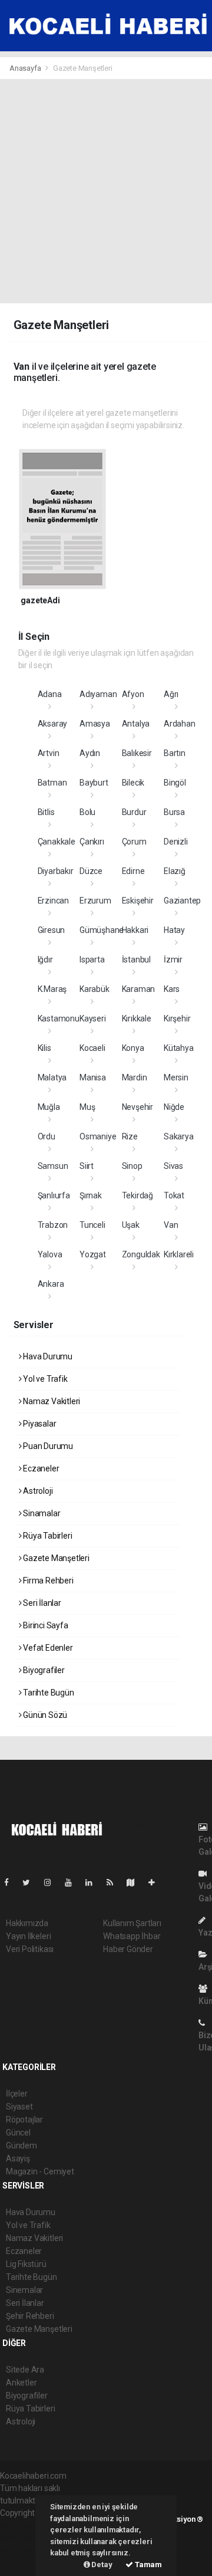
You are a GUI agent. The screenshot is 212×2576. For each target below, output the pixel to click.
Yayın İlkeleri (28, 1936)
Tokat (174, 1195)
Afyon (133, 694)
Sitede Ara (25, 2370)
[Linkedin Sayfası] (94, 1882)
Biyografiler (43, 1670)
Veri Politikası (30, 1949)
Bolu (87, 812)
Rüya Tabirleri (47, 1536)
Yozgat (93, 1254)
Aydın (90, 753)
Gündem (21, 2145)
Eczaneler (40, 1468)
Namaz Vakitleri (51, 1401)
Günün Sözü (44, 1715)
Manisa (93, 1077)
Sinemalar (24, 2290)
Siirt (87, 1166)
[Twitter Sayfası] (31, 1882)
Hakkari (135, 930)
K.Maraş (52, 989)
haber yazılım (24, 2550)
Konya (133, 1048)
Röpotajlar (24, 2120)
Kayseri (93, 1018)
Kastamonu (59, 1018)
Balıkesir (137, 753)
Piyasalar (39, 1424)
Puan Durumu (47, 1446)
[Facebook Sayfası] (11, 1882)
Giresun (52, 930)
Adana (50, 694)
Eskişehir (138, 901)
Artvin (49, 753)
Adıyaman (98, 694)
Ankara (51, 1284)
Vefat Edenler (47, 1648)
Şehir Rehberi (30, 2316)
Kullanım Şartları (132, 1923)
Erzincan (53, 901)
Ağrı (171, 694)
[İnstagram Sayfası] (52, 1882)
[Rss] (115, 1882)
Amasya (95, 724)
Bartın (175, 753)
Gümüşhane (102, 930)
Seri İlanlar (41, 1603)
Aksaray (53, 724)
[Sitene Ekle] (156, 1882)
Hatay (174, 930)
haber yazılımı (25, 2525)
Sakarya (179, 1136)
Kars (172, 989)
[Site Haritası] (135, 1882)
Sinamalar (41, 1513)
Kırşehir (177, 1018)
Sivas (173, 1166)
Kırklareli (179, 1254)
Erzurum (95, 901)
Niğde (174, 1107)
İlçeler (17, 2094)
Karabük (95, 989)
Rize (130, 1136)
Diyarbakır (56, 871)
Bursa (174, 812)
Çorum (134, 842)
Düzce (91, 871)
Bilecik (133, 783)
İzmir (173, 960)
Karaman (139, 989)
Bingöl (175, 783)
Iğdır (45, 960)
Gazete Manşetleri (55, 1558)
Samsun (53, 1166)
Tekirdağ (138, 1195)
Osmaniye (98, 1136)
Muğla (49, 1107)
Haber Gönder (128, 1949)
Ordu (47, 1136)
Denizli (176, 842)
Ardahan (180, 724)
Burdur (134, 812)
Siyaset (19, 2107)
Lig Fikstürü (26, 2264)
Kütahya (179, 1048)
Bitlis (46, 812)
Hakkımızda (27, 1923)
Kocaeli (92, 1048)
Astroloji (37, 1491)
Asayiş (18, 2158)
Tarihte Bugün (47, 1693)
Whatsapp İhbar (132, 1936)
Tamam (148, 2564)
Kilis (44, 1048)
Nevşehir (138, 1107)
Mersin (176, 1077)
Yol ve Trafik (44, 1379)
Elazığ (175, 871)
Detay (101, 2564)
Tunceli (92, 1225)
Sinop (132, 1166)
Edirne (133, 871)
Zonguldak (141, 1254)
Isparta (92, 960)
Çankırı (92, 842)
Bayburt (94, 783)
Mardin (135, 1077)
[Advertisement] (106, 191)
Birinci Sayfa (44, 1625)
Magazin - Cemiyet (40, 2171)
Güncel (18, 2133)
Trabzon (53, 1225)
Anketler (21, 2383)
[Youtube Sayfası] (73, 1882)
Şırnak (91, 1195)
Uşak (131, 1225)
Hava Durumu (47, 1356)
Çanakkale (57, 842)
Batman (52, 783)
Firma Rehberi (47, 1581)
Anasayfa (26, 68)
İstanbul (136, 960)
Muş (87, 1107)
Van (171, 1225)
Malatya (52, 1077)
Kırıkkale (137, 1018)
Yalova (50, 1254)
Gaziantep (182, 901)
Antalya (136, 724)
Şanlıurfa (54, 1195)
